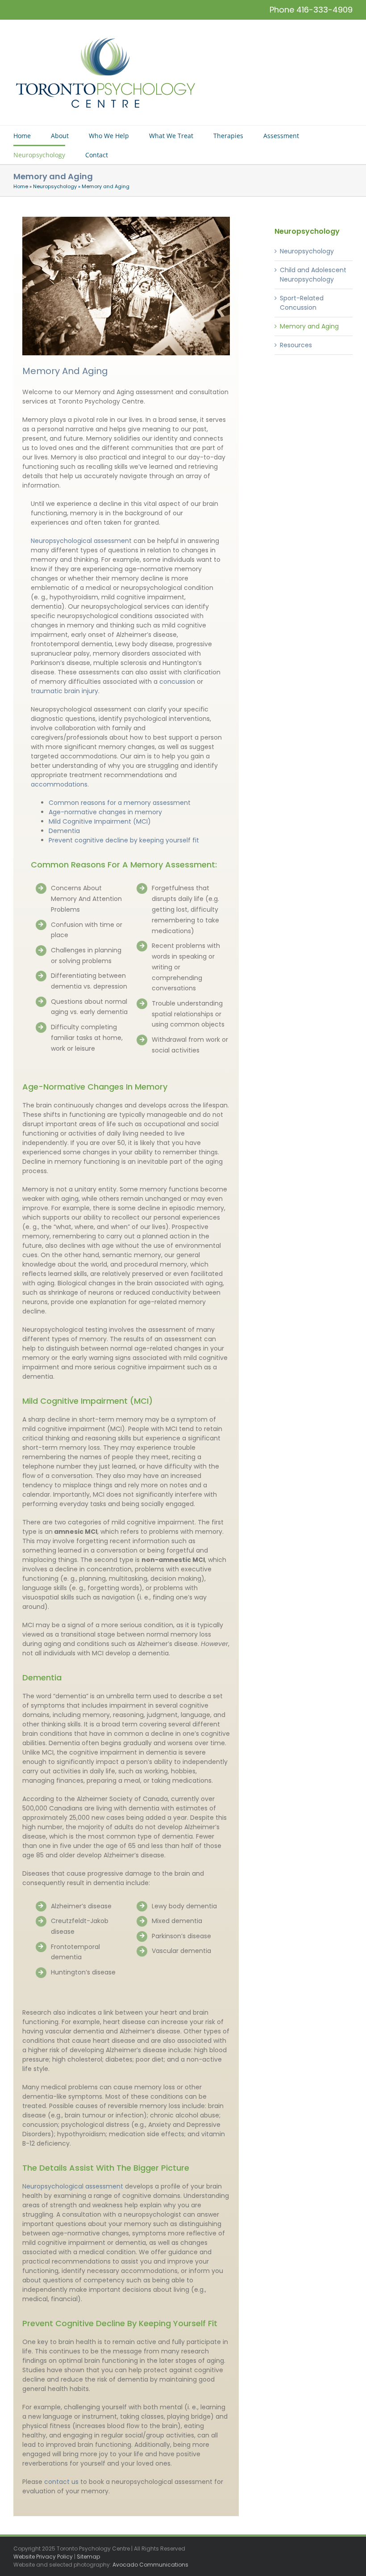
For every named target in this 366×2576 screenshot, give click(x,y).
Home (21, 186)
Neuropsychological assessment (73, 2186)
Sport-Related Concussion (302, 303)
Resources (296, 345)
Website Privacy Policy (43, 2557)
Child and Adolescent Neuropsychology (313, 275)
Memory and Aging (309, 326)
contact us (61, 2482)
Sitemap (88, 2557)
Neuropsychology (55, 186)
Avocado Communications (150, 2565)
